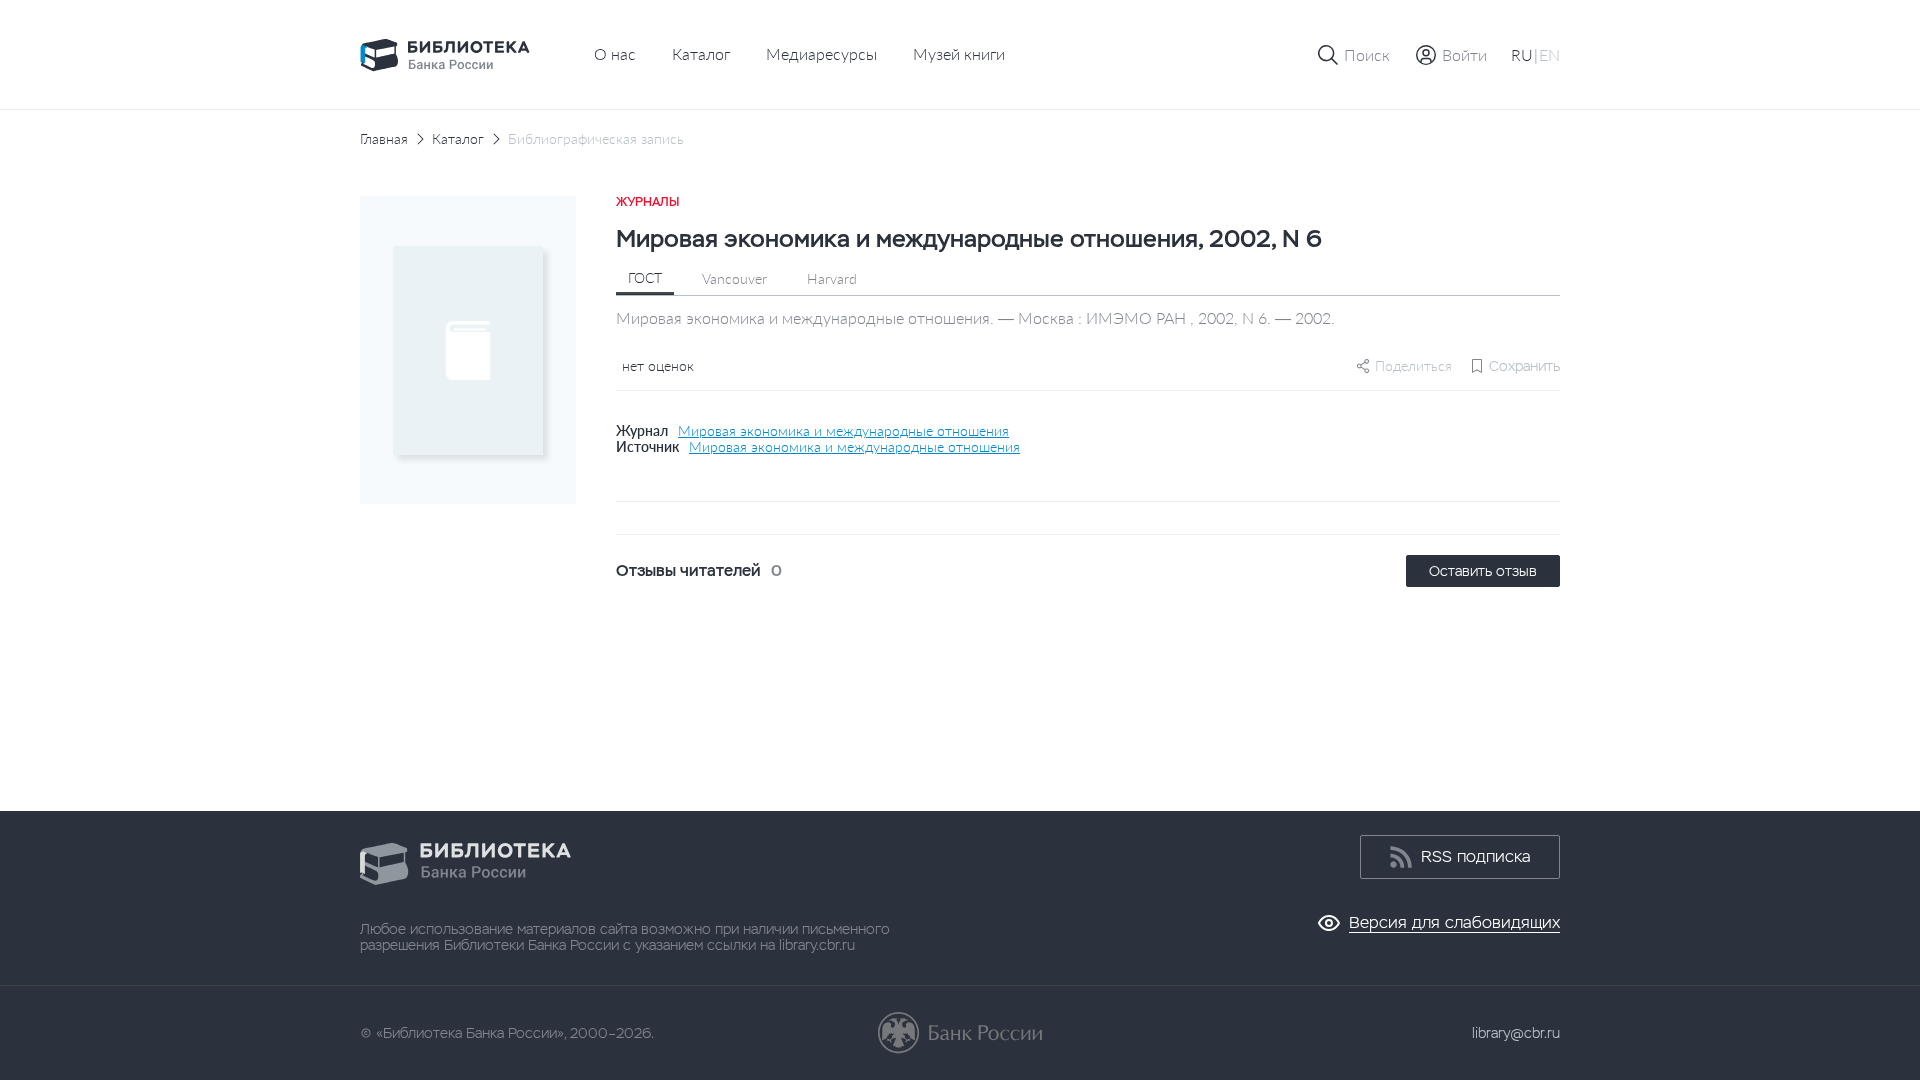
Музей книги (959, 53)
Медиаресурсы (821, 53)
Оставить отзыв (1483, 571)
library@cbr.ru (1516, 1033)
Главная (384, 139)
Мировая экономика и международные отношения (843, 431)
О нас (615, 53)
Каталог (701, 53)
